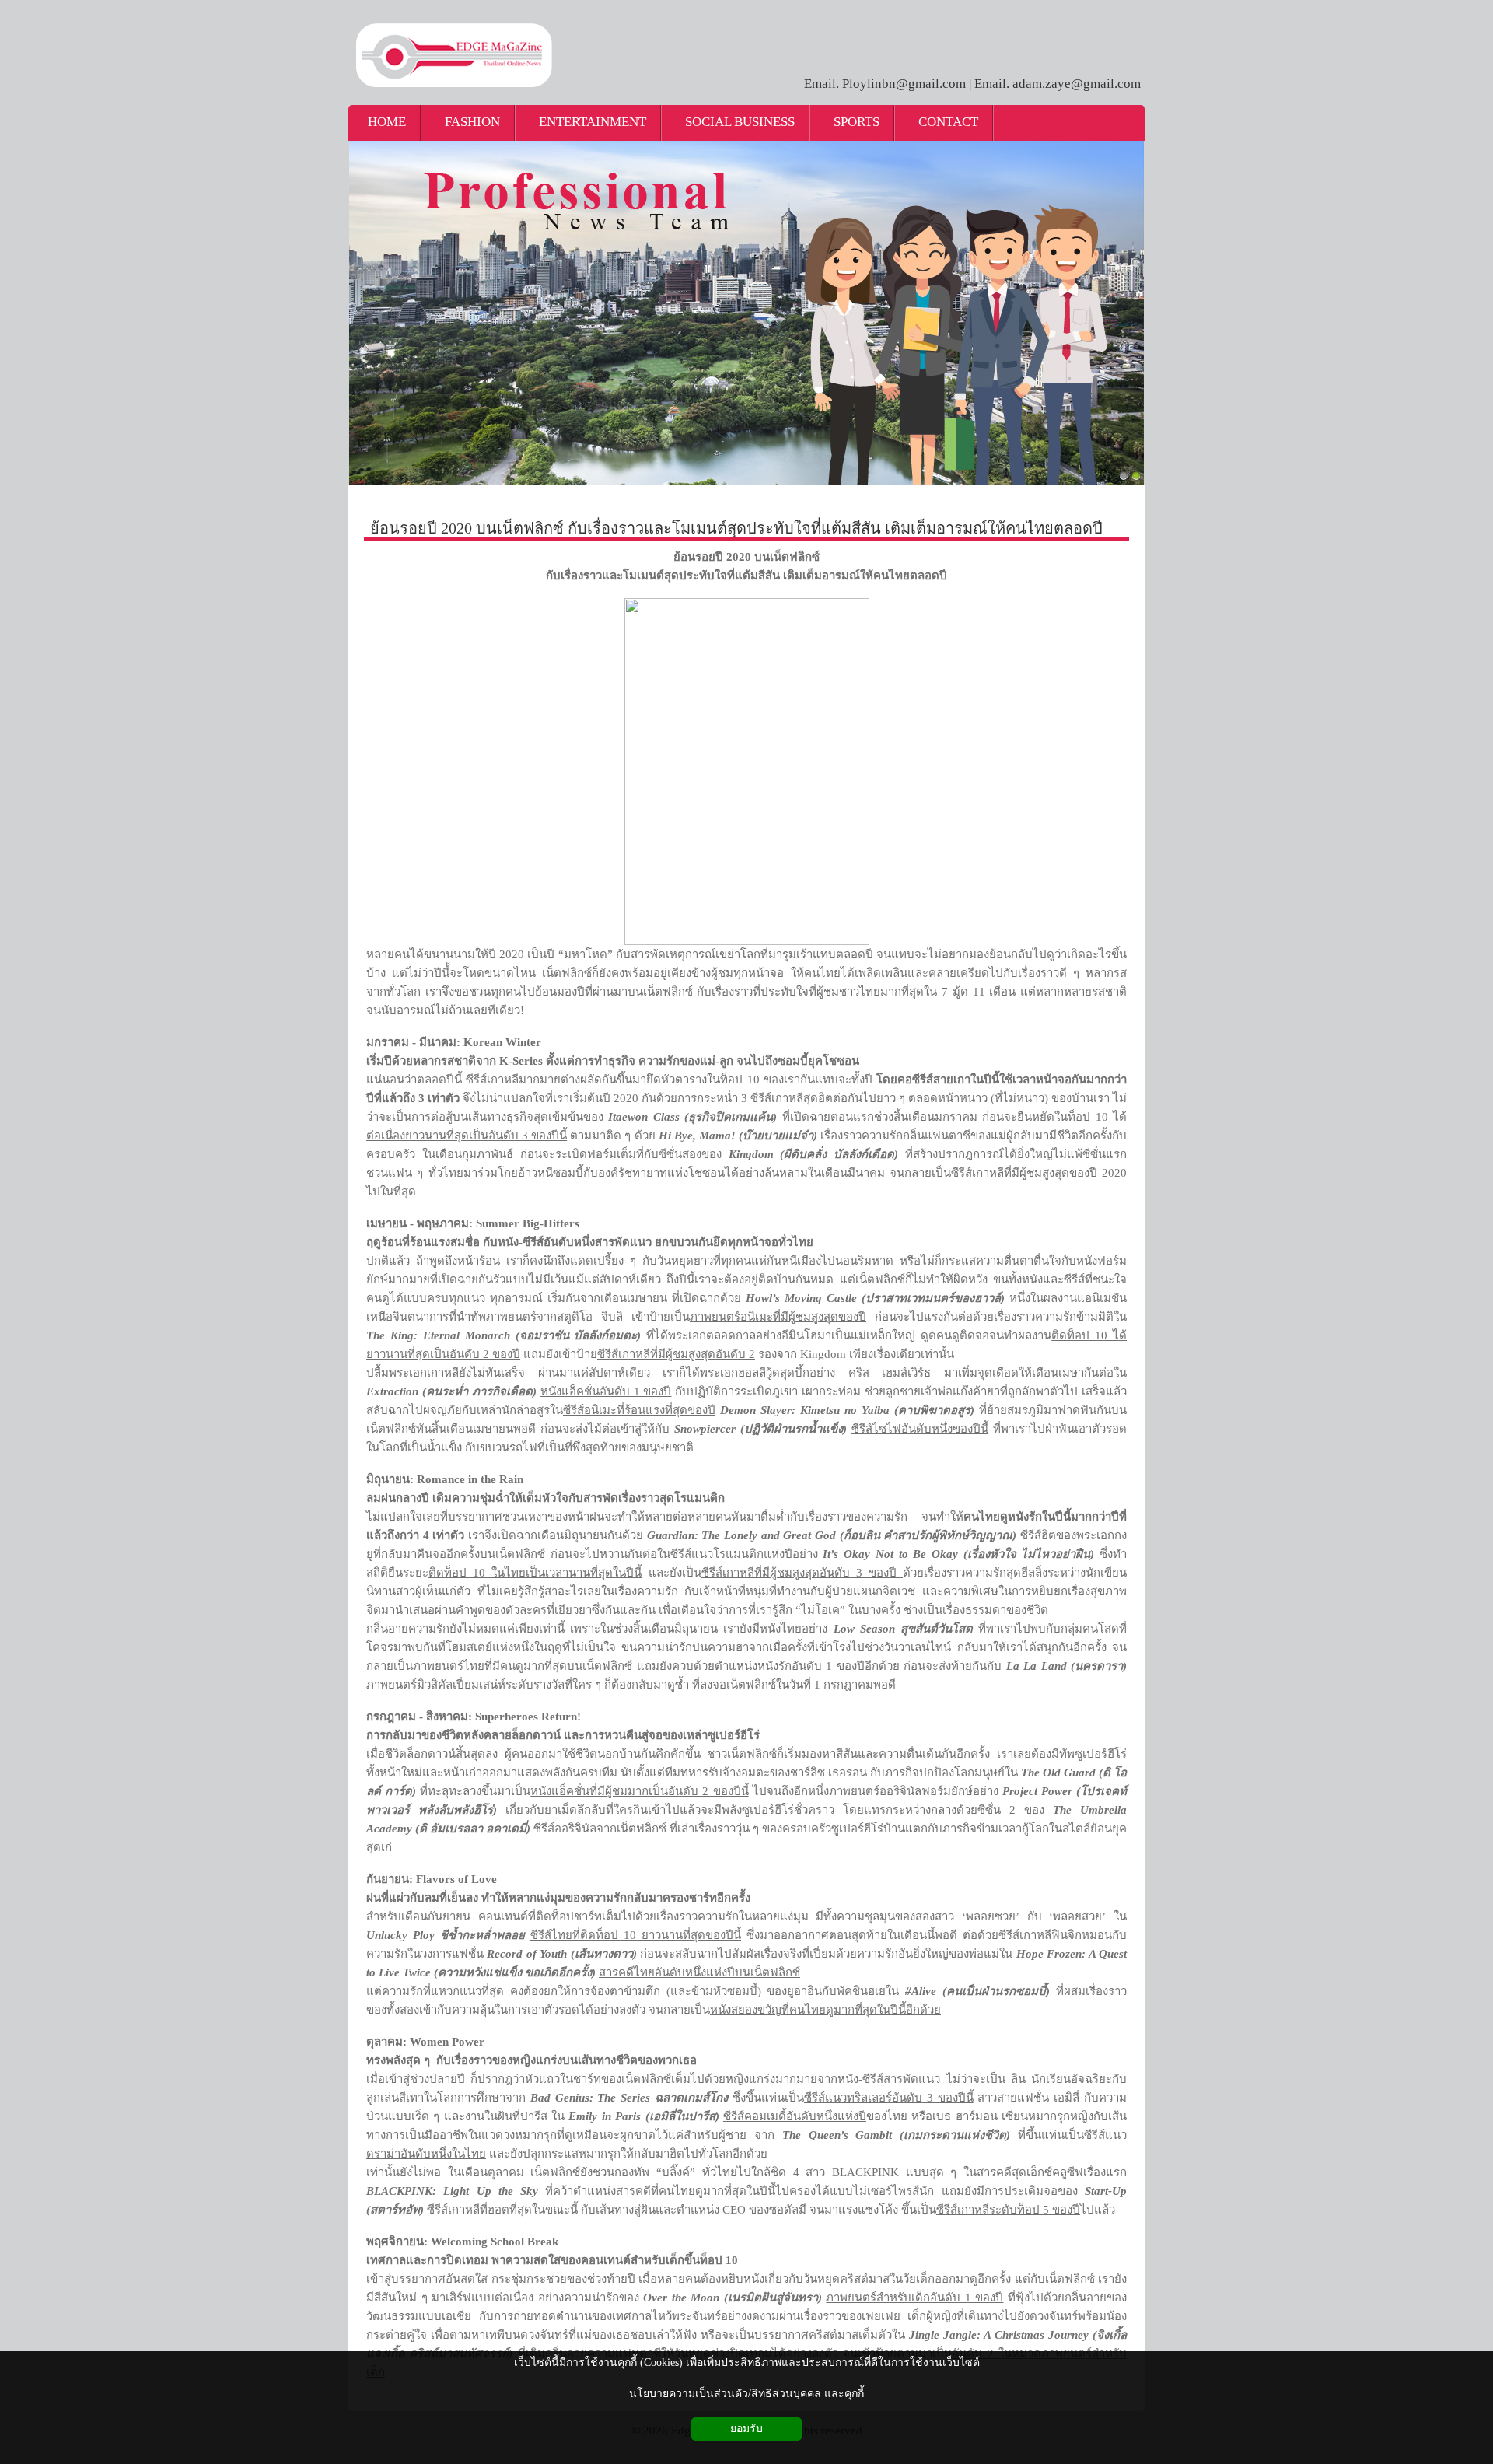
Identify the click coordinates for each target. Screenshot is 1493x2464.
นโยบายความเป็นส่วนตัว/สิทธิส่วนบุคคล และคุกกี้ (746, 2394)
